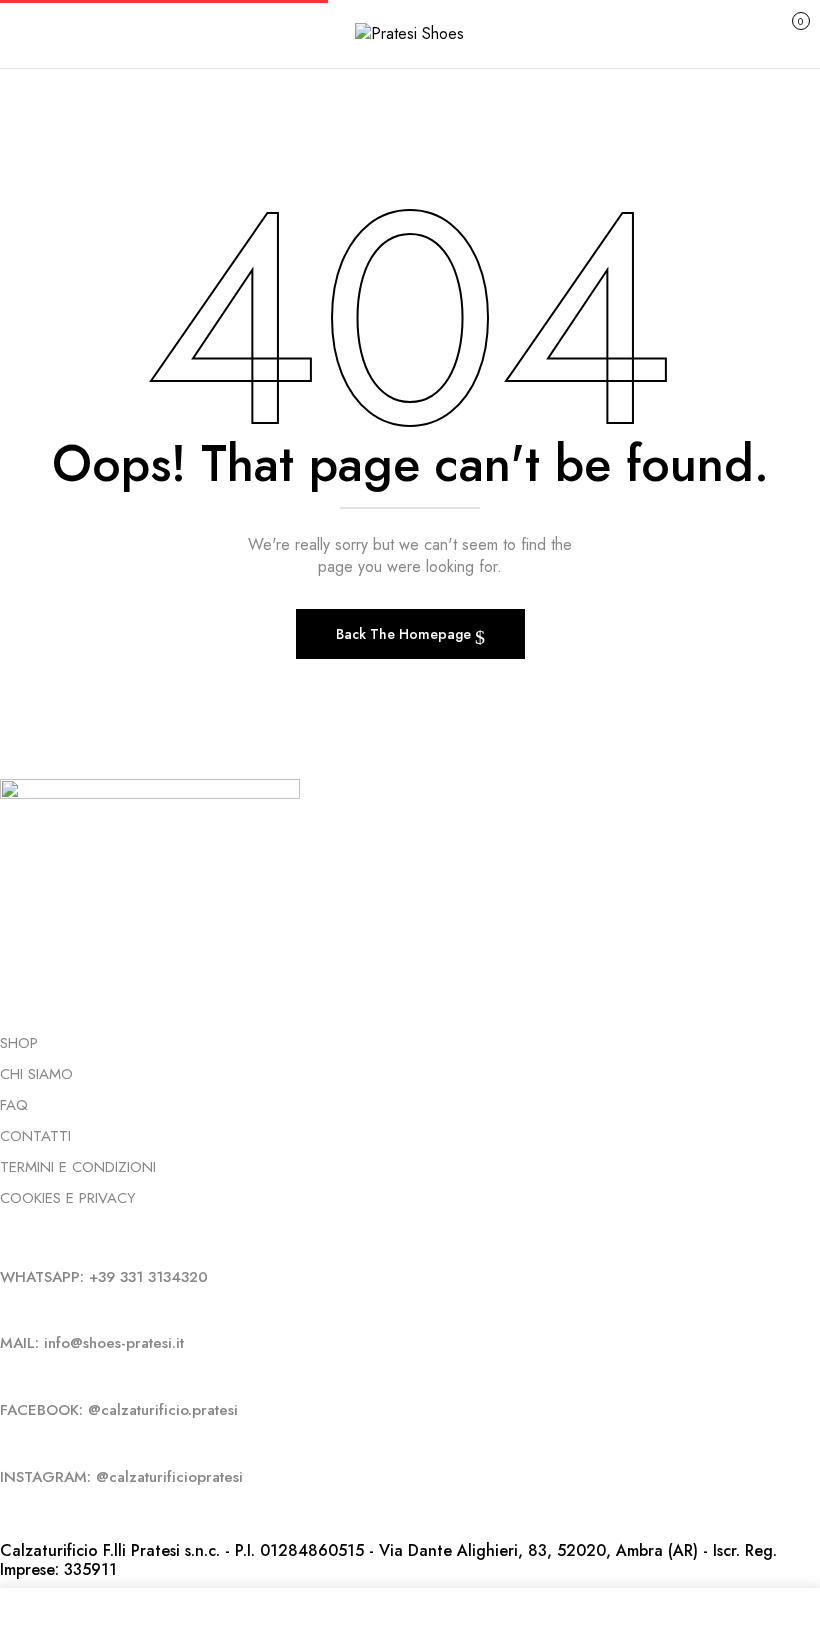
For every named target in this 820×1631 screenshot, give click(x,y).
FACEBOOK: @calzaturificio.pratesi (119, 1410)
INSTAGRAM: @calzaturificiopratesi (121, 1477)
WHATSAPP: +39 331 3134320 (104, 1277)
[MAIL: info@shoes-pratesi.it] (5, 1309)
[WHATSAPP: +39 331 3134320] (5, 1243)
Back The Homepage (405, 634)
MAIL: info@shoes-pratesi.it (92, 1343)
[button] (779, 31)
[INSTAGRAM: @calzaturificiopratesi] (5, 1443)
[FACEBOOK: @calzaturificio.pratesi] (5, 1376)
